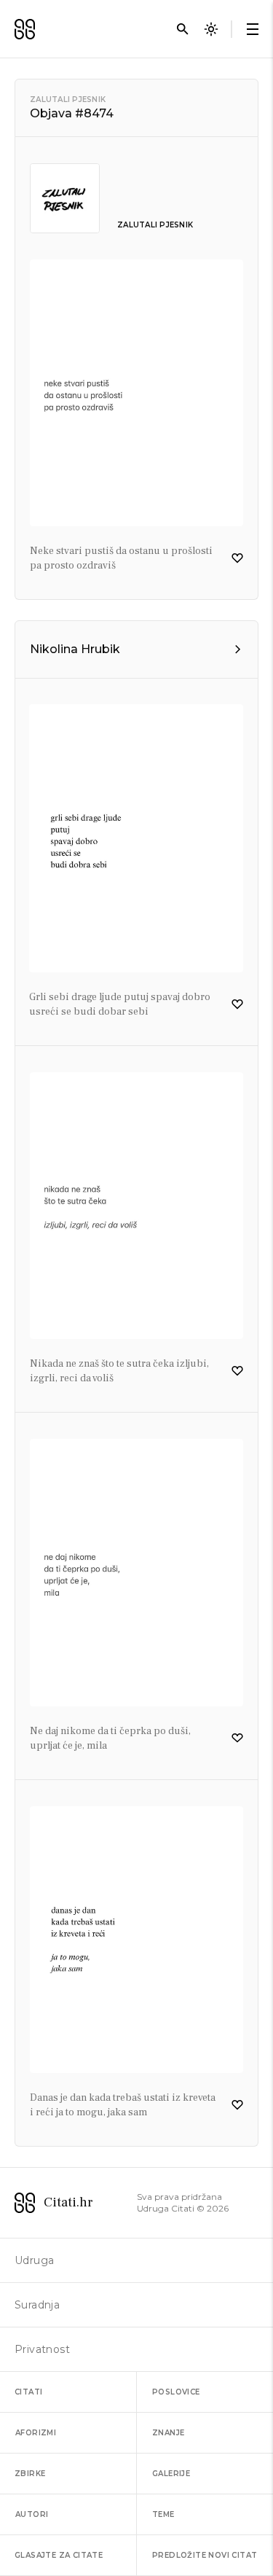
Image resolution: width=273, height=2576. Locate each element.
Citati (28, 2392)
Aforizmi (36, 2433)
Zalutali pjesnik (68, 99)
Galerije (171, 2474)
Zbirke (30, 2474)
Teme (163, 2514)
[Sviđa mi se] (237, 558)
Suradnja (37, 2305)
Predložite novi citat (205, 2555)
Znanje (168, 2433)
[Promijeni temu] (211, 29)
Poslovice (176, 2392)
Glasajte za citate (59, 2555)
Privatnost (42, 2349)
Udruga (34, 2260)
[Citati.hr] (25, 29)
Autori (32, 2514)
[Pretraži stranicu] (183, 29)
